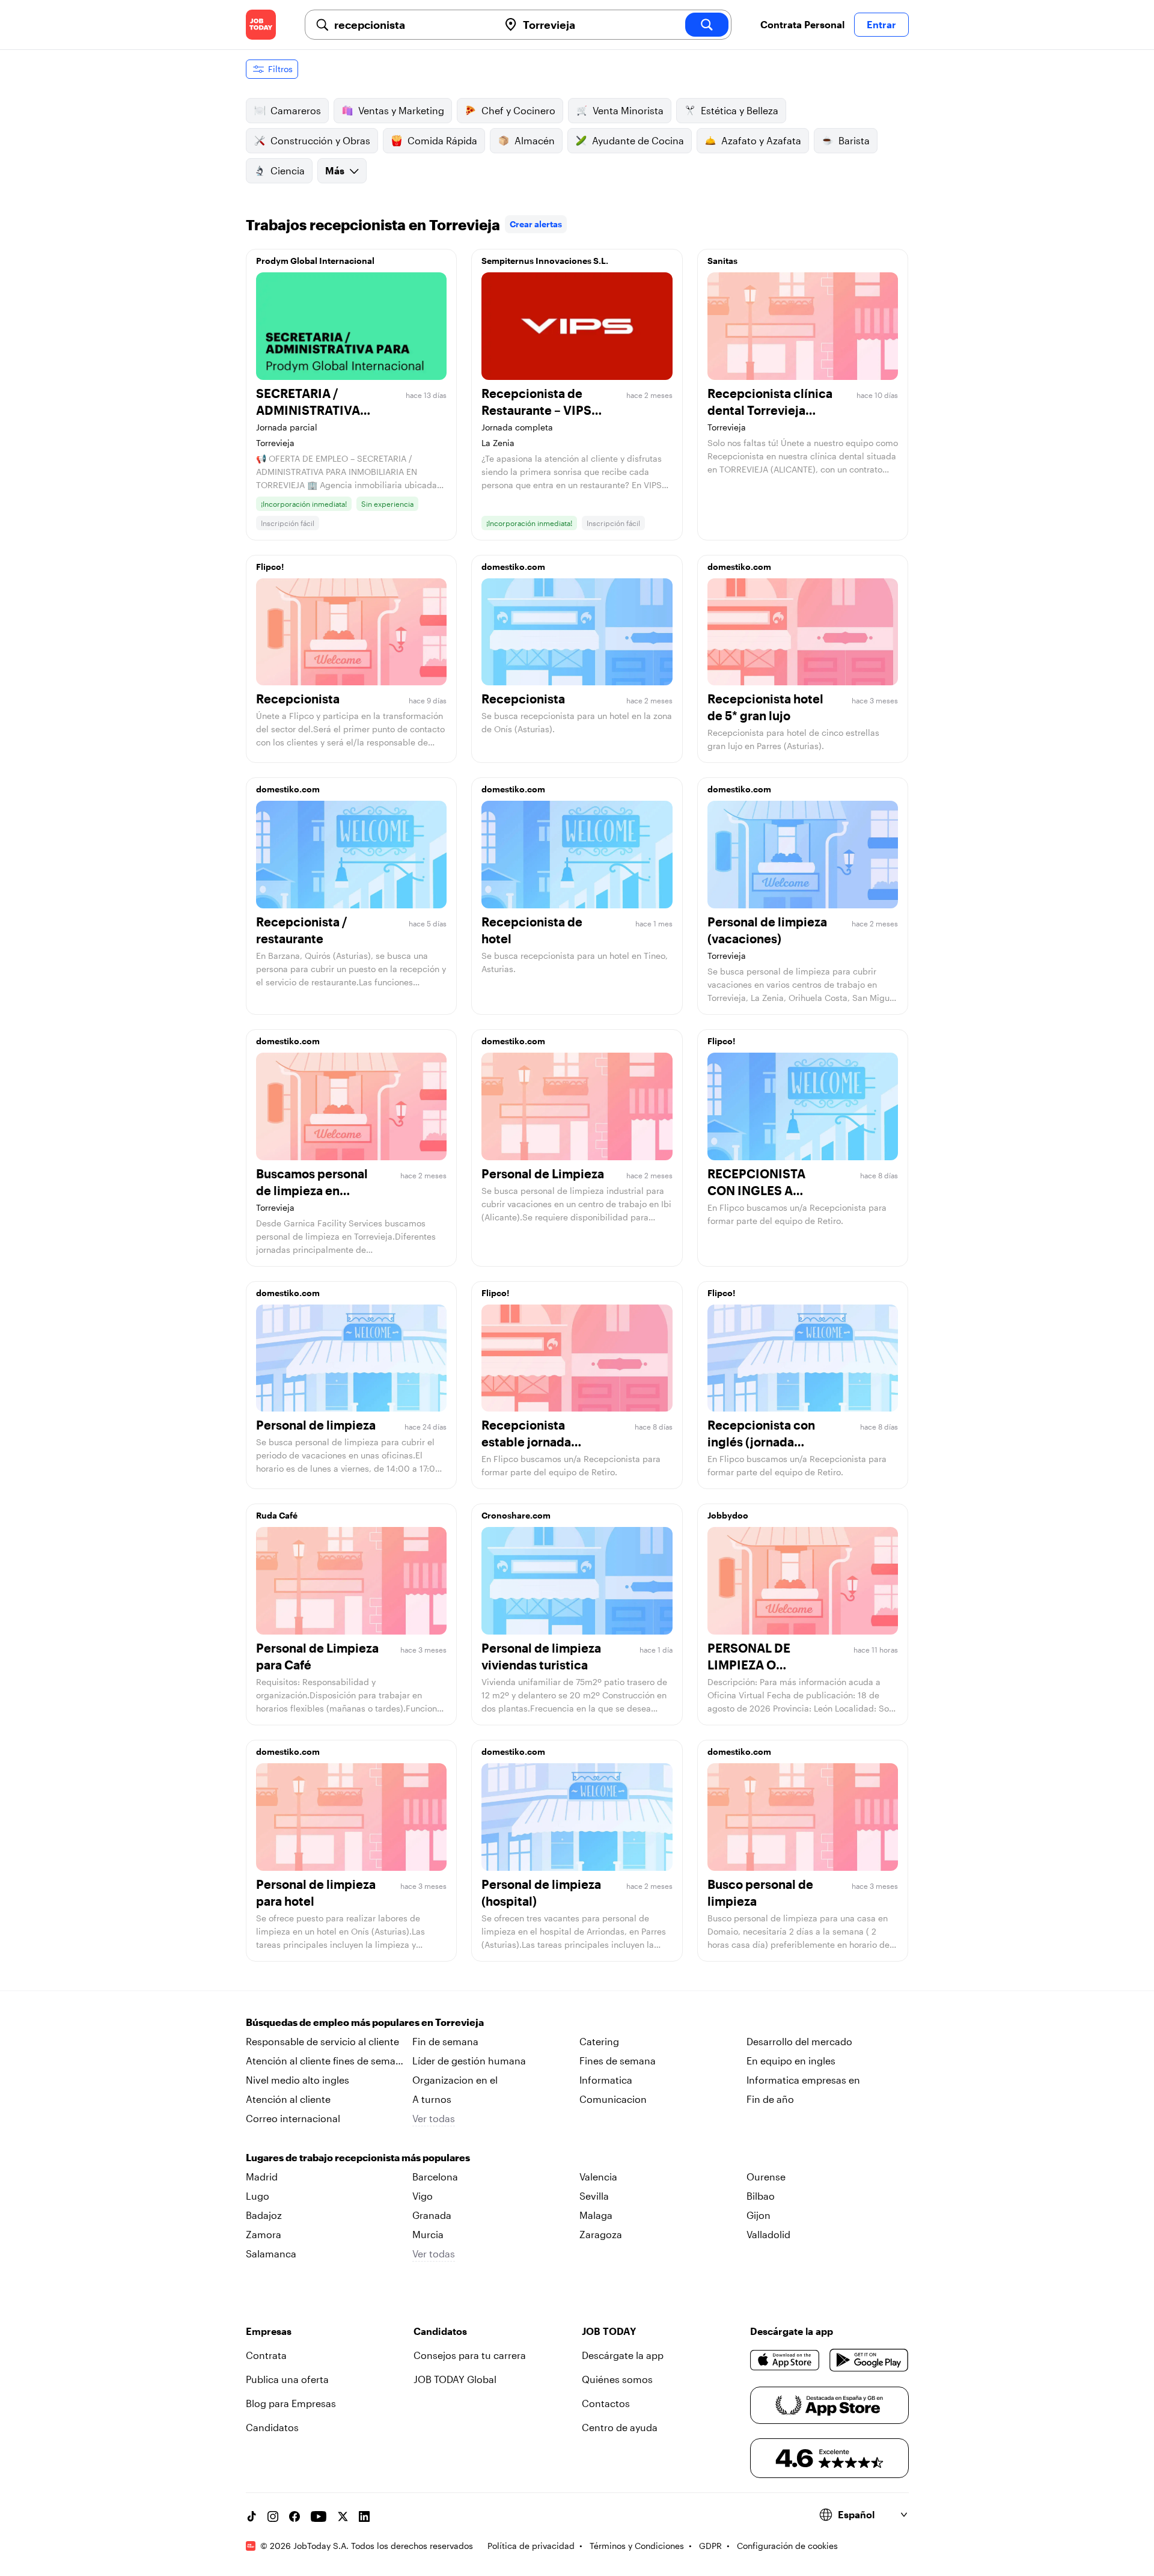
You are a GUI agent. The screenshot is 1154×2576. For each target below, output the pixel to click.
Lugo (258, 2196)
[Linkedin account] (364, 2516)
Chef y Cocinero (518, 110)
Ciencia (288, 170)
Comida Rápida (442, 140)
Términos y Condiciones (637, 2546)
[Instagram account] (273, 2516)
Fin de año (770, 2099)
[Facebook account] (295, 2516)
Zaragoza (601, 2234)
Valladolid (768, 2234)
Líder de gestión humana (469, 2060)
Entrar (881, 24)
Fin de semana (445, 2041)
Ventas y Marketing (401, 110)
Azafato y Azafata (761, 140)
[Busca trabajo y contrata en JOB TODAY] (261, 25)
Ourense (766, 2177)
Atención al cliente (288, 2099)
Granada (432, 2215)
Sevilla (594, 2196)
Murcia (428, 2234)
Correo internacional (293, 2118)
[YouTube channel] (319, 2516)
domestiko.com (513, 567)
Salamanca (271, 2253)
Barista (854, 140)
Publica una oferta (287, 2379)
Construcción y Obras (320, 140)
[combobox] (412, 25)
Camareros (296, 110)
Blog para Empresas (291, 2403)
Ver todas (434, 2118)
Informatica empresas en (803, 2080)
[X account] (343, 2516)
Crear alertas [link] (536, 224)
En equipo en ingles (791, 2060)
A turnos (432, 2099)
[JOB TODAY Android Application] (869, 2360)
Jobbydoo (728, 1515)
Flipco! (270, 567)
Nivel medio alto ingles (298, 2080)
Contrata (266, 2355)
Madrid (262, 2177)
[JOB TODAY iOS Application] (785, 2360)
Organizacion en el (455, 2080)
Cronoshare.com (516, 1515)
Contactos (606, 2403)
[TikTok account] (251, 2516)
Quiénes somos (617, 2379)
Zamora (264, 2234)
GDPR (710, 2546)
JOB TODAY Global (455, 2379)
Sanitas (722, 261)
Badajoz (264, 2215)
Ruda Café (277, 1515)
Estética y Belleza (740, 110)
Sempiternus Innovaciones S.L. (545, 261)
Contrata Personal (802, 24)
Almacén (535, 140)
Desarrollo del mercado (799, 2041)
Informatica (606, 2080)
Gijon (759, 2215)
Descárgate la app (623, 2355)
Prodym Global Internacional (315, 261)
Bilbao (761, 2196)
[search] (707, 25)
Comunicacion (613, 2099)
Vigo (423, 2196)
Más (335, 170)
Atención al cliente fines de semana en (326, 2061)
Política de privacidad (531, 2546)
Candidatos (272, 2427)
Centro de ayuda (620, 2427)
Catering (599, 2041)
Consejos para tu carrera (470, 2355)
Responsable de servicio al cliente (322, 2041)
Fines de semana (618, 2060)
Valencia (598, 2177)
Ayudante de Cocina (638, 140)
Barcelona (435, 2177)
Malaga (596, 2215)
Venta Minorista (628, 110)
